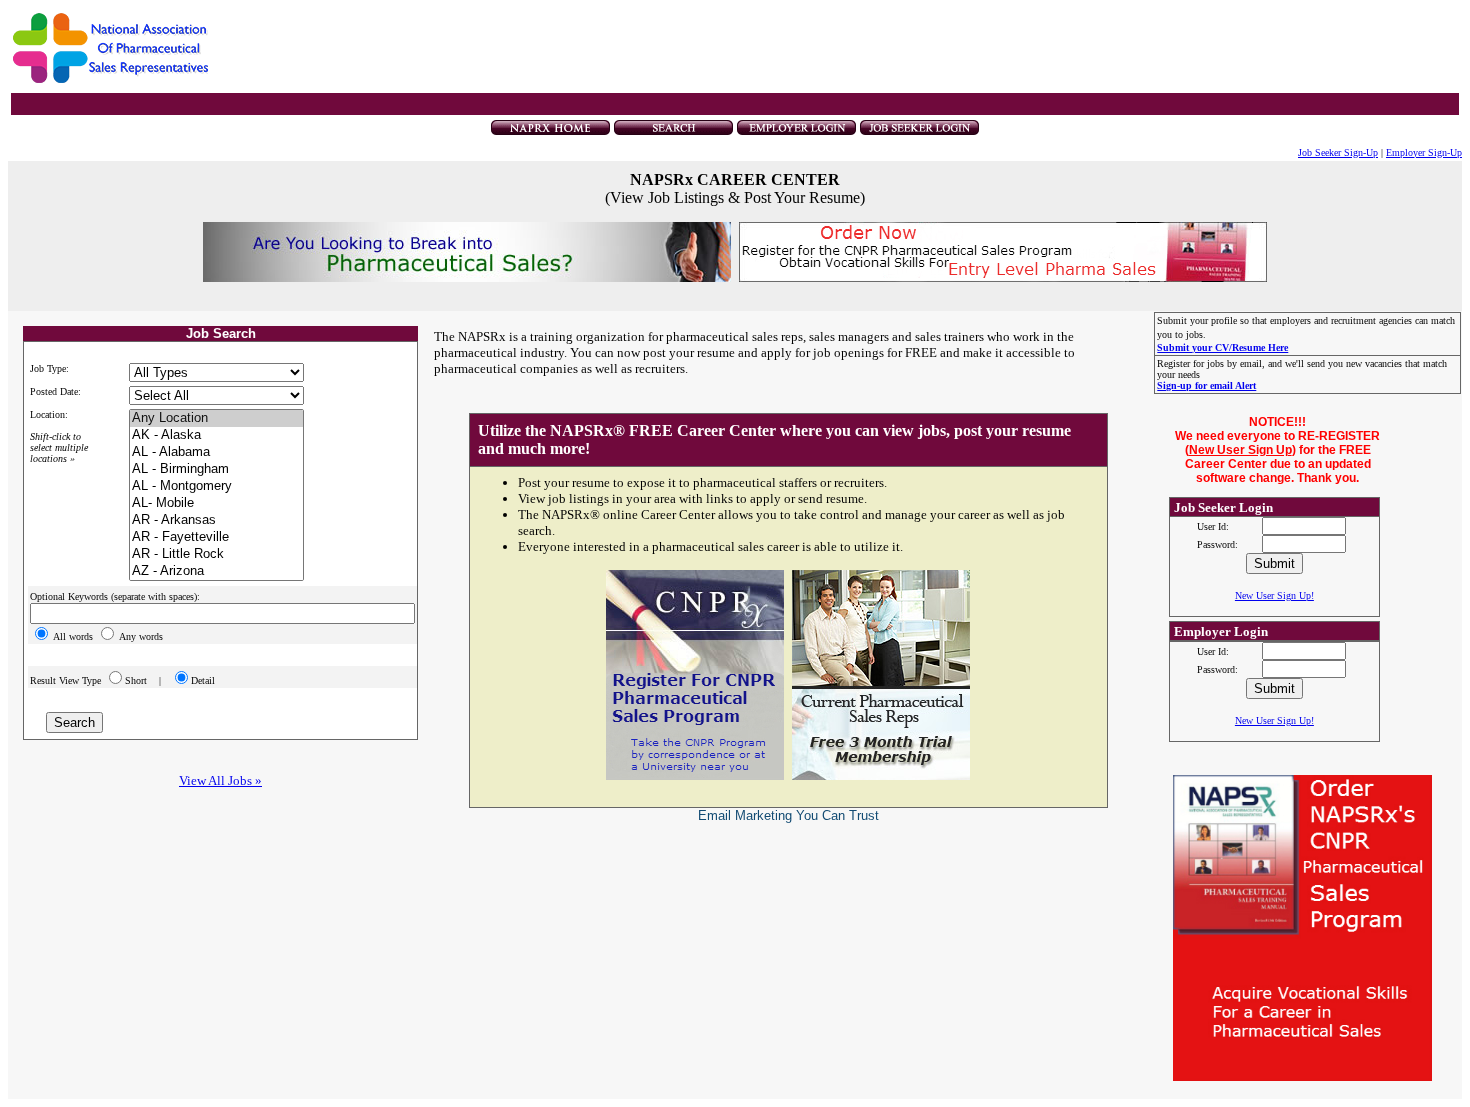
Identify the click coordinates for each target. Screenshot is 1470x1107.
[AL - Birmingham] (216, 469)
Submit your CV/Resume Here (1222, 347)
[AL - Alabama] (216, 452)
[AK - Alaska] (216, 435)
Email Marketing (745, 815)
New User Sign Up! (1274, 595)
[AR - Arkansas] (216, 520)
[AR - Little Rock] (216, 554)
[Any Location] (216, 418)
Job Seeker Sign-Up (1338, 152)
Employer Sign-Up (1424, 152)
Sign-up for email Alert (1206, 385)
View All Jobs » (220, 780)
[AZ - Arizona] (216, 571)
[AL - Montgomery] (216, 486)
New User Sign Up (1240, 450)
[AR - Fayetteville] (216, 537)
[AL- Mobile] (216, 503)
